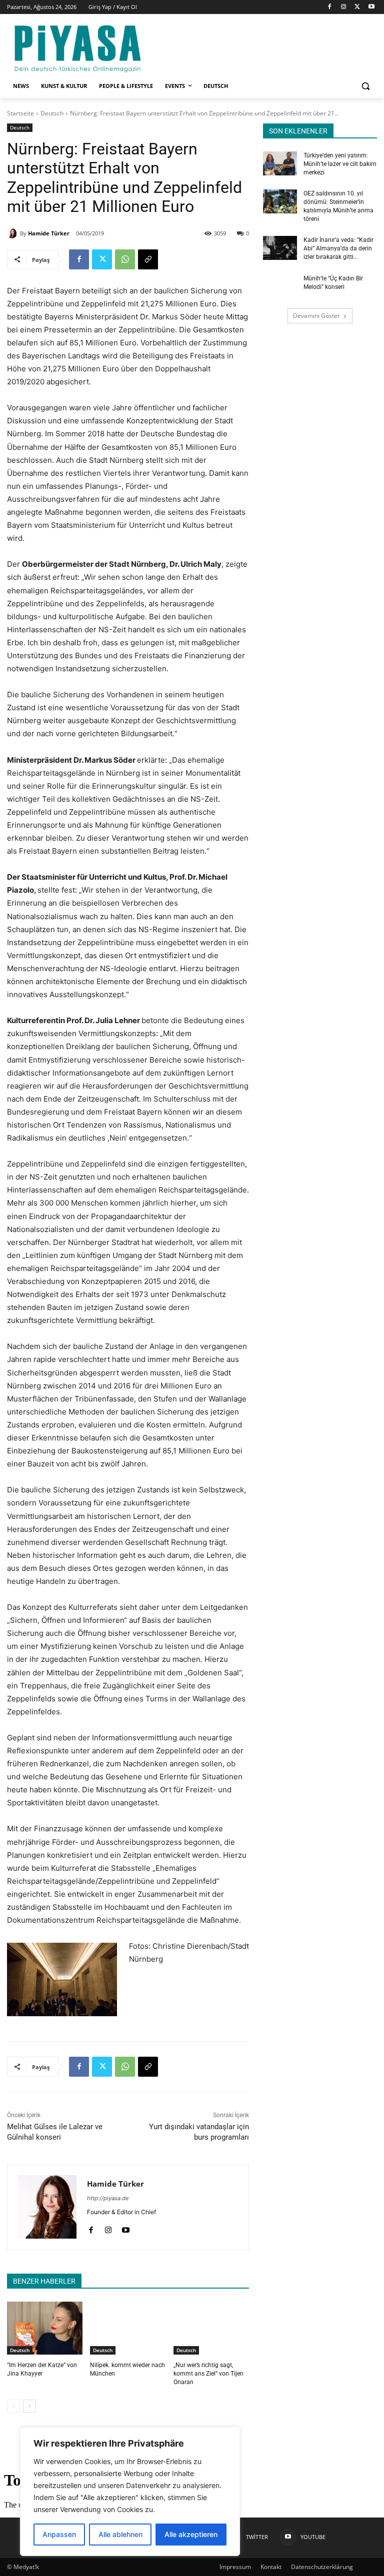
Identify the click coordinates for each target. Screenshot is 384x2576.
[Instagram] (344, 7)
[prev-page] (13, 2406)
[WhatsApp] (125, 259)
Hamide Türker (49, 233)
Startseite (20, 113)
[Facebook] (330, 7)
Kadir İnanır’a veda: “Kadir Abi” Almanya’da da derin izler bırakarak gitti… (338, 248)
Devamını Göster (316, 316)
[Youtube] (371, 7)
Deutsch (52, 113)
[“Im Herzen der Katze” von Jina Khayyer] (45, 2328)
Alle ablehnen (120, 2534)
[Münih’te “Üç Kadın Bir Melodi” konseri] (280, 286)
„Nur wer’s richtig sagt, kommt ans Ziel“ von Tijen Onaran (208, 2374)
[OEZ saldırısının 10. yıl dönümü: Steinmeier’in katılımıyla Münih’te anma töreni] (280, 201)
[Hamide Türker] (13, 233)
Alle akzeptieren (191, 2534)
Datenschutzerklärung (322, 2567)
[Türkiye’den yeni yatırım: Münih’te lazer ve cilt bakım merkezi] (280, 163)
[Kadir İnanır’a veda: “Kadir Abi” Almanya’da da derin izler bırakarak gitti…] (280, 248)
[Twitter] (357, 7)
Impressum (235, 2567)
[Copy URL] (148, 259)
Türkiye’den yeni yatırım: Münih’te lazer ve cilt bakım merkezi (340, 164)
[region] (130, 2492)
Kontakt (271, 2567)
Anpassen (59, 2534)
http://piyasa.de (108, 2198)
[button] (365, 86)
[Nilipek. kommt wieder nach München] (128, 2328)
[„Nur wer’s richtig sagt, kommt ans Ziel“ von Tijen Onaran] (211, 2328)
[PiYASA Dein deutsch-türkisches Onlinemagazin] (77, 47)
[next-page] (29, 2406)
